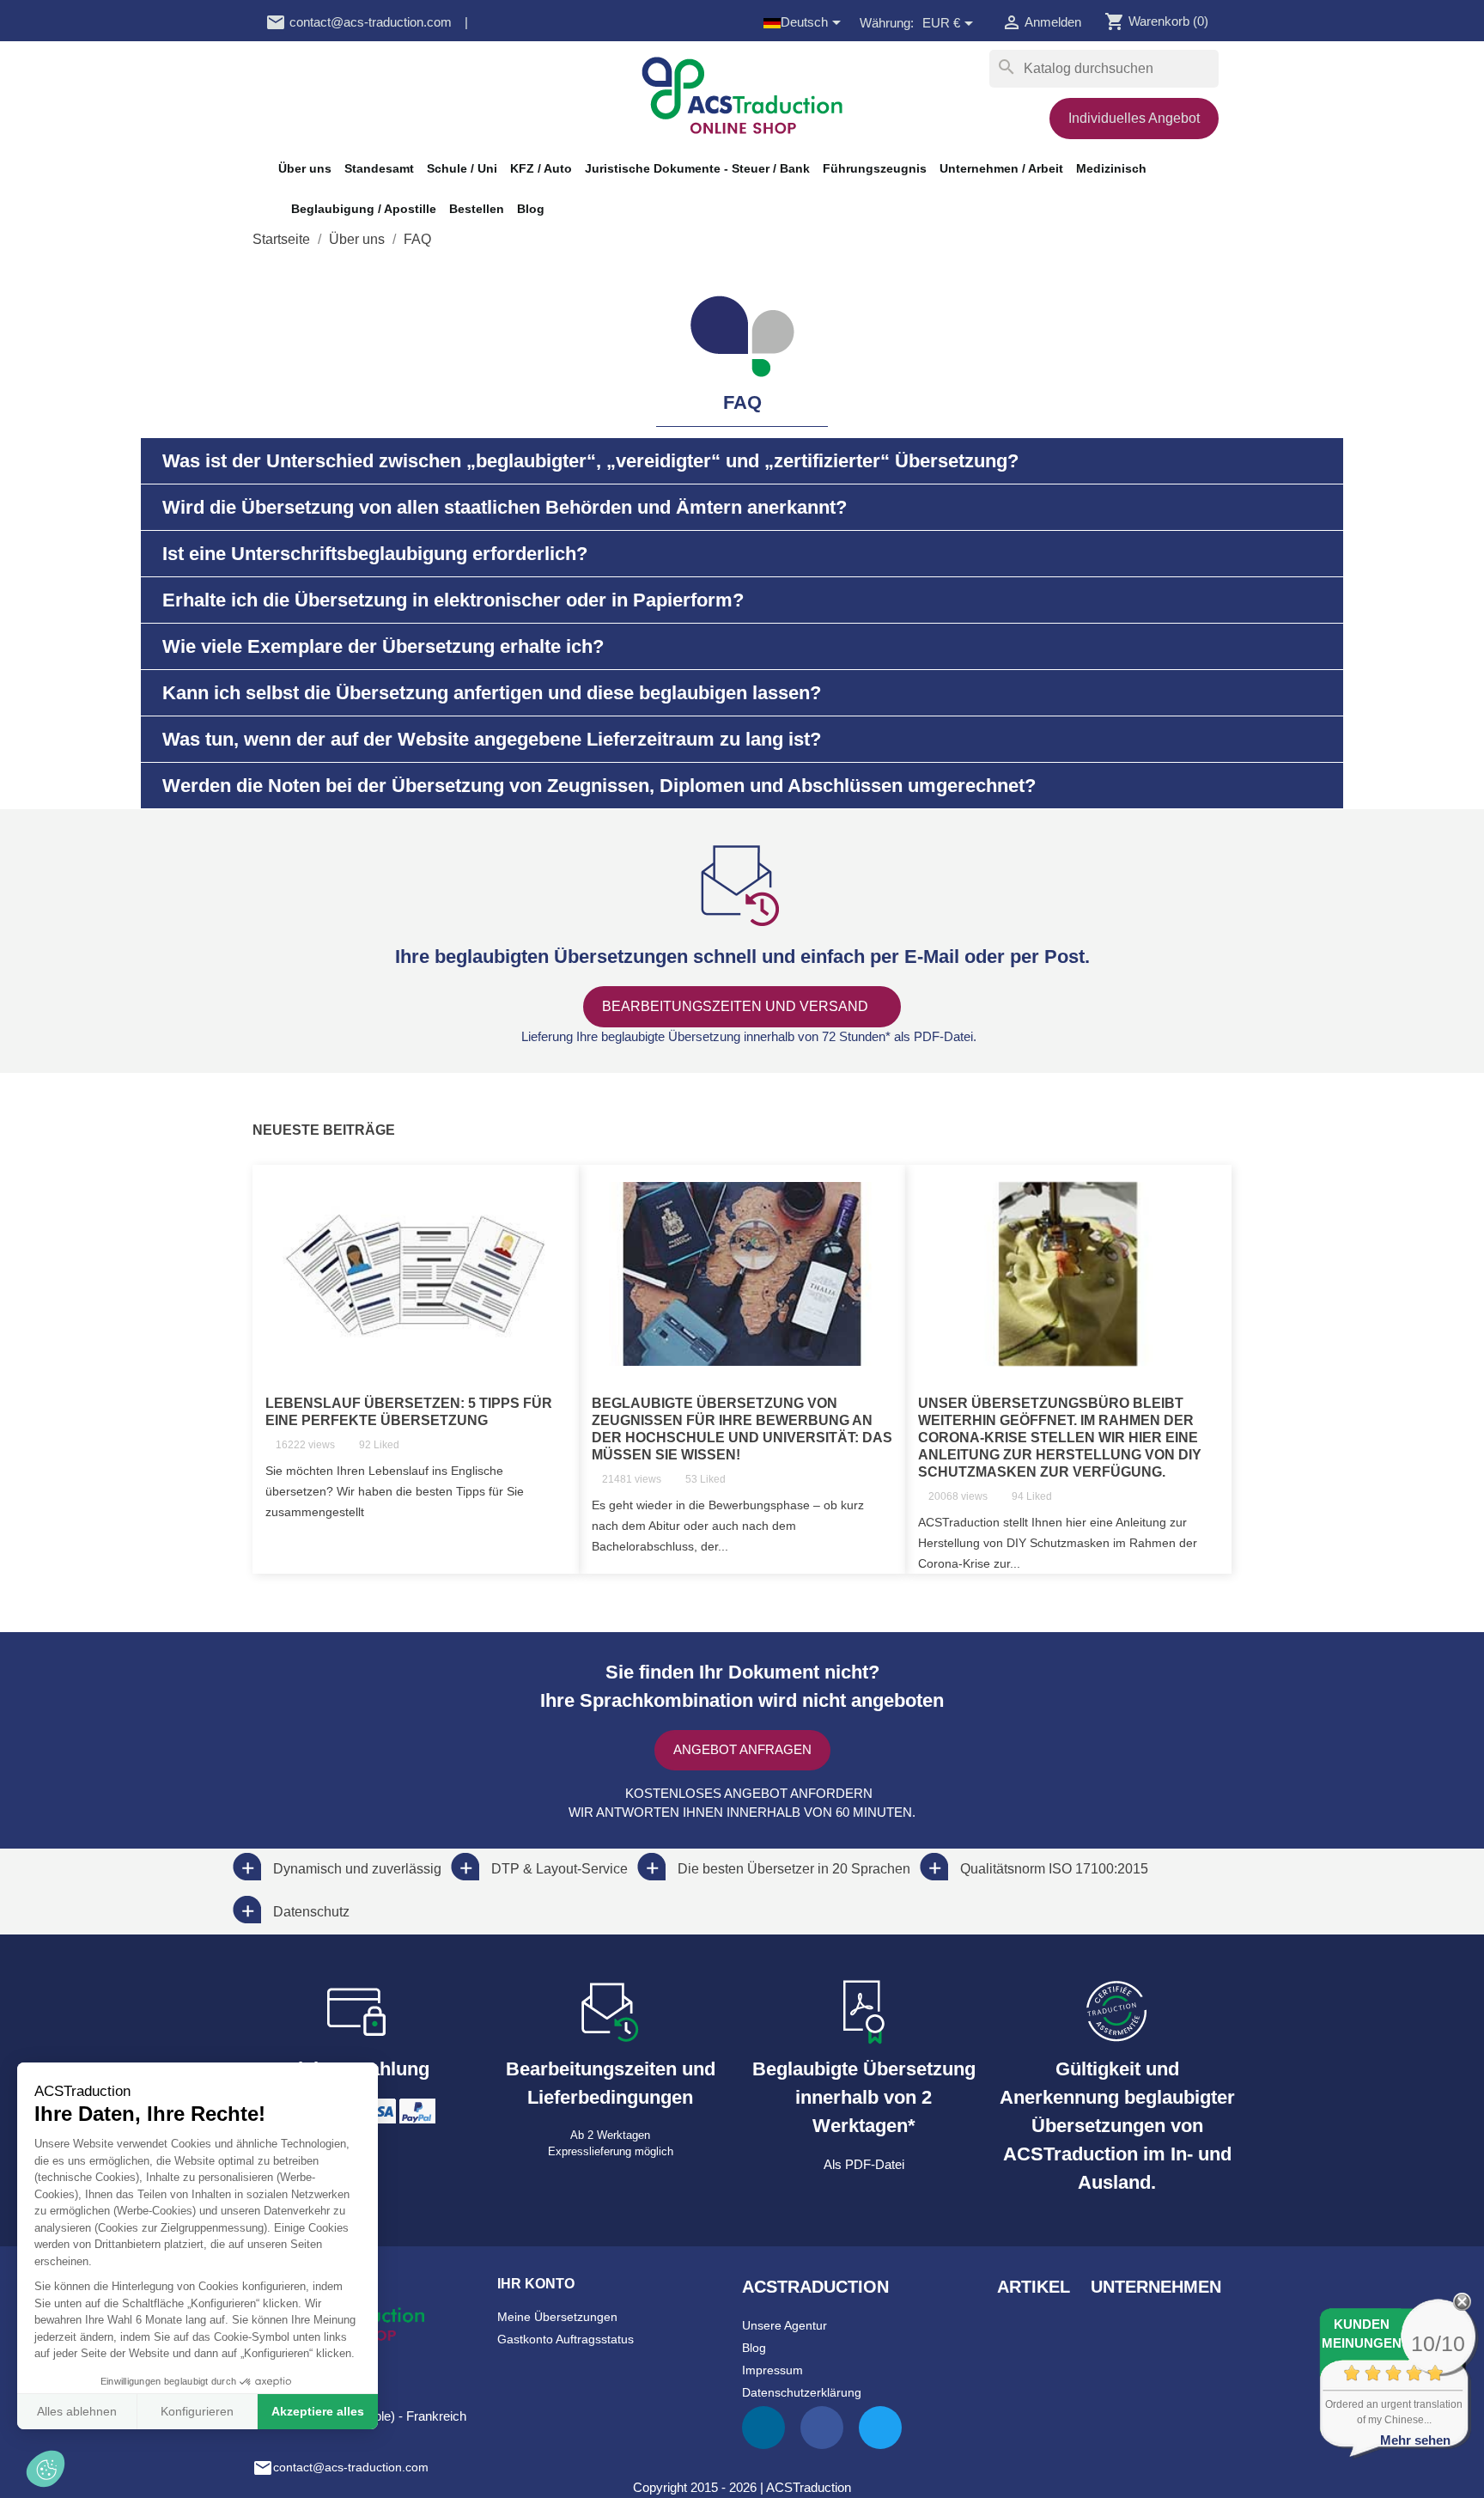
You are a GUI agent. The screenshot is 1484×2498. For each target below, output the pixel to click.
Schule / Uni (462, 168)
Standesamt (379, 168)
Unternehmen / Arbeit (1001, 168)
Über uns (305, 168)
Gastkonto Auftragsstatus (566, 2339)
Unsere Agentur (785, 2325)
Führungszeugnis (875, 168)
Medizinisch (1111, 168)
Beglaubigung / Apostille (364, 209)
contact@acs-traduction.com (359, 22)
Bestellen (477, 209)
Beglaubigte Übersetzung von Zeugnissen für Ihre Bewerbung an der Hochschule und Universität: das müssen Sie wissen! (742, 1429)
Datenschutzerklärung (802, 2392)
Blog (531, 209)
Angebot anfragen (742, 1749)
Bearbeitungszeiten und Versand (737, 1006)
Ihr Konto (536, 2284)
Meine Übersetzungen (557, 2317)
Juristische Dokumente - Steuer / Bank (697, 168)
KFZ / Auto (541, 168)
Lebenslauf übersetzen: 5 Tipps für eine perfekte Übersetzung (409, 1412)
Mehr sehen (1415, 2440)
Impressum (772, 2370)
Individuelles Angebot (1134, 118)
